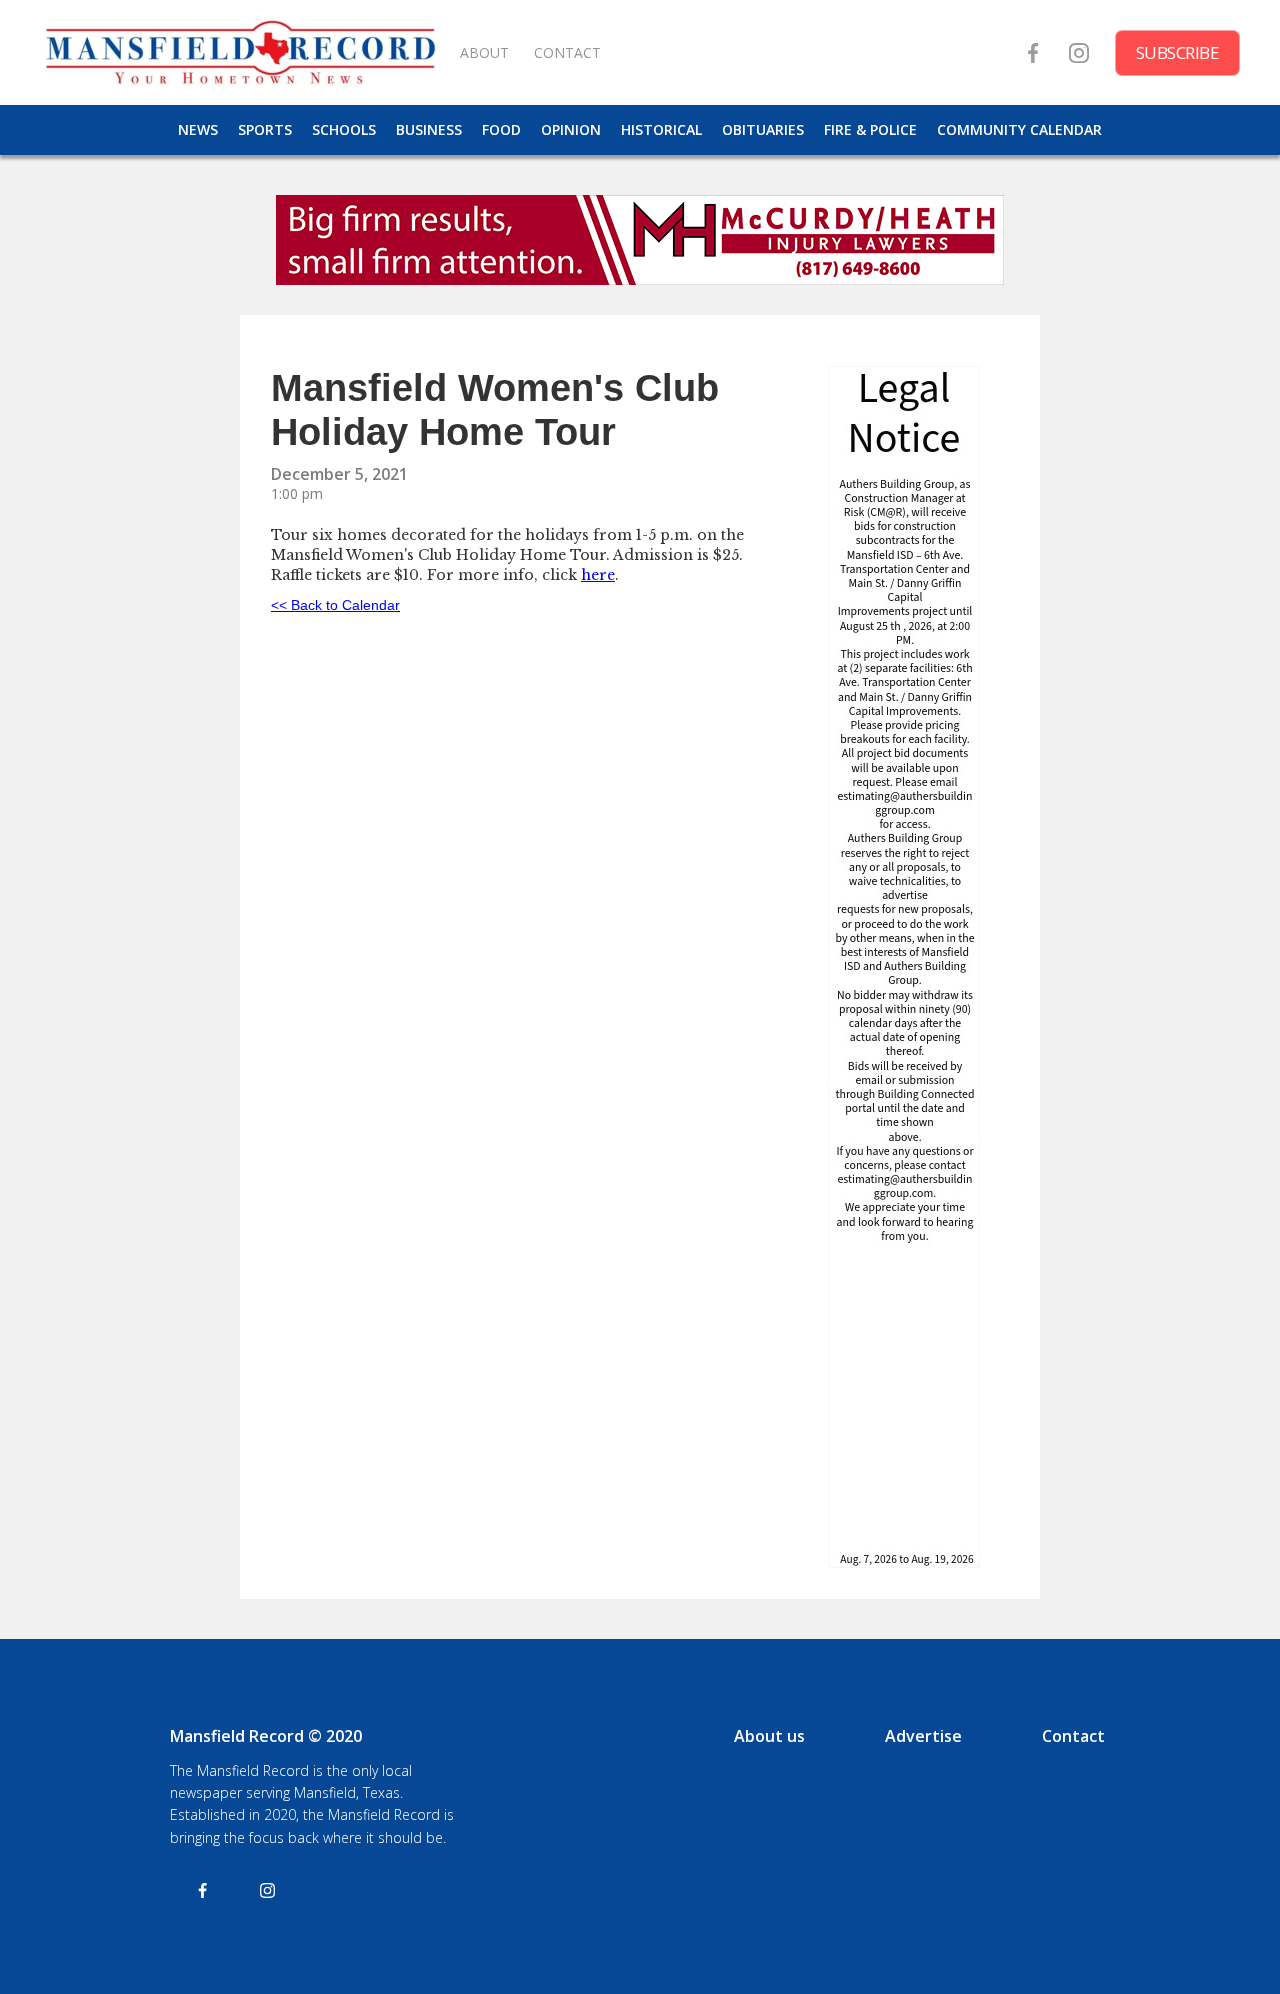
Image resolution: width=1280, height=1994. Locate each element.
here (598, 575)
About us (769, 1736)
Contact (1073, 1736)
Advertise (923, 1736)
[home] (240, 52)
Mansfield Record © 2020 (266, 1736)
